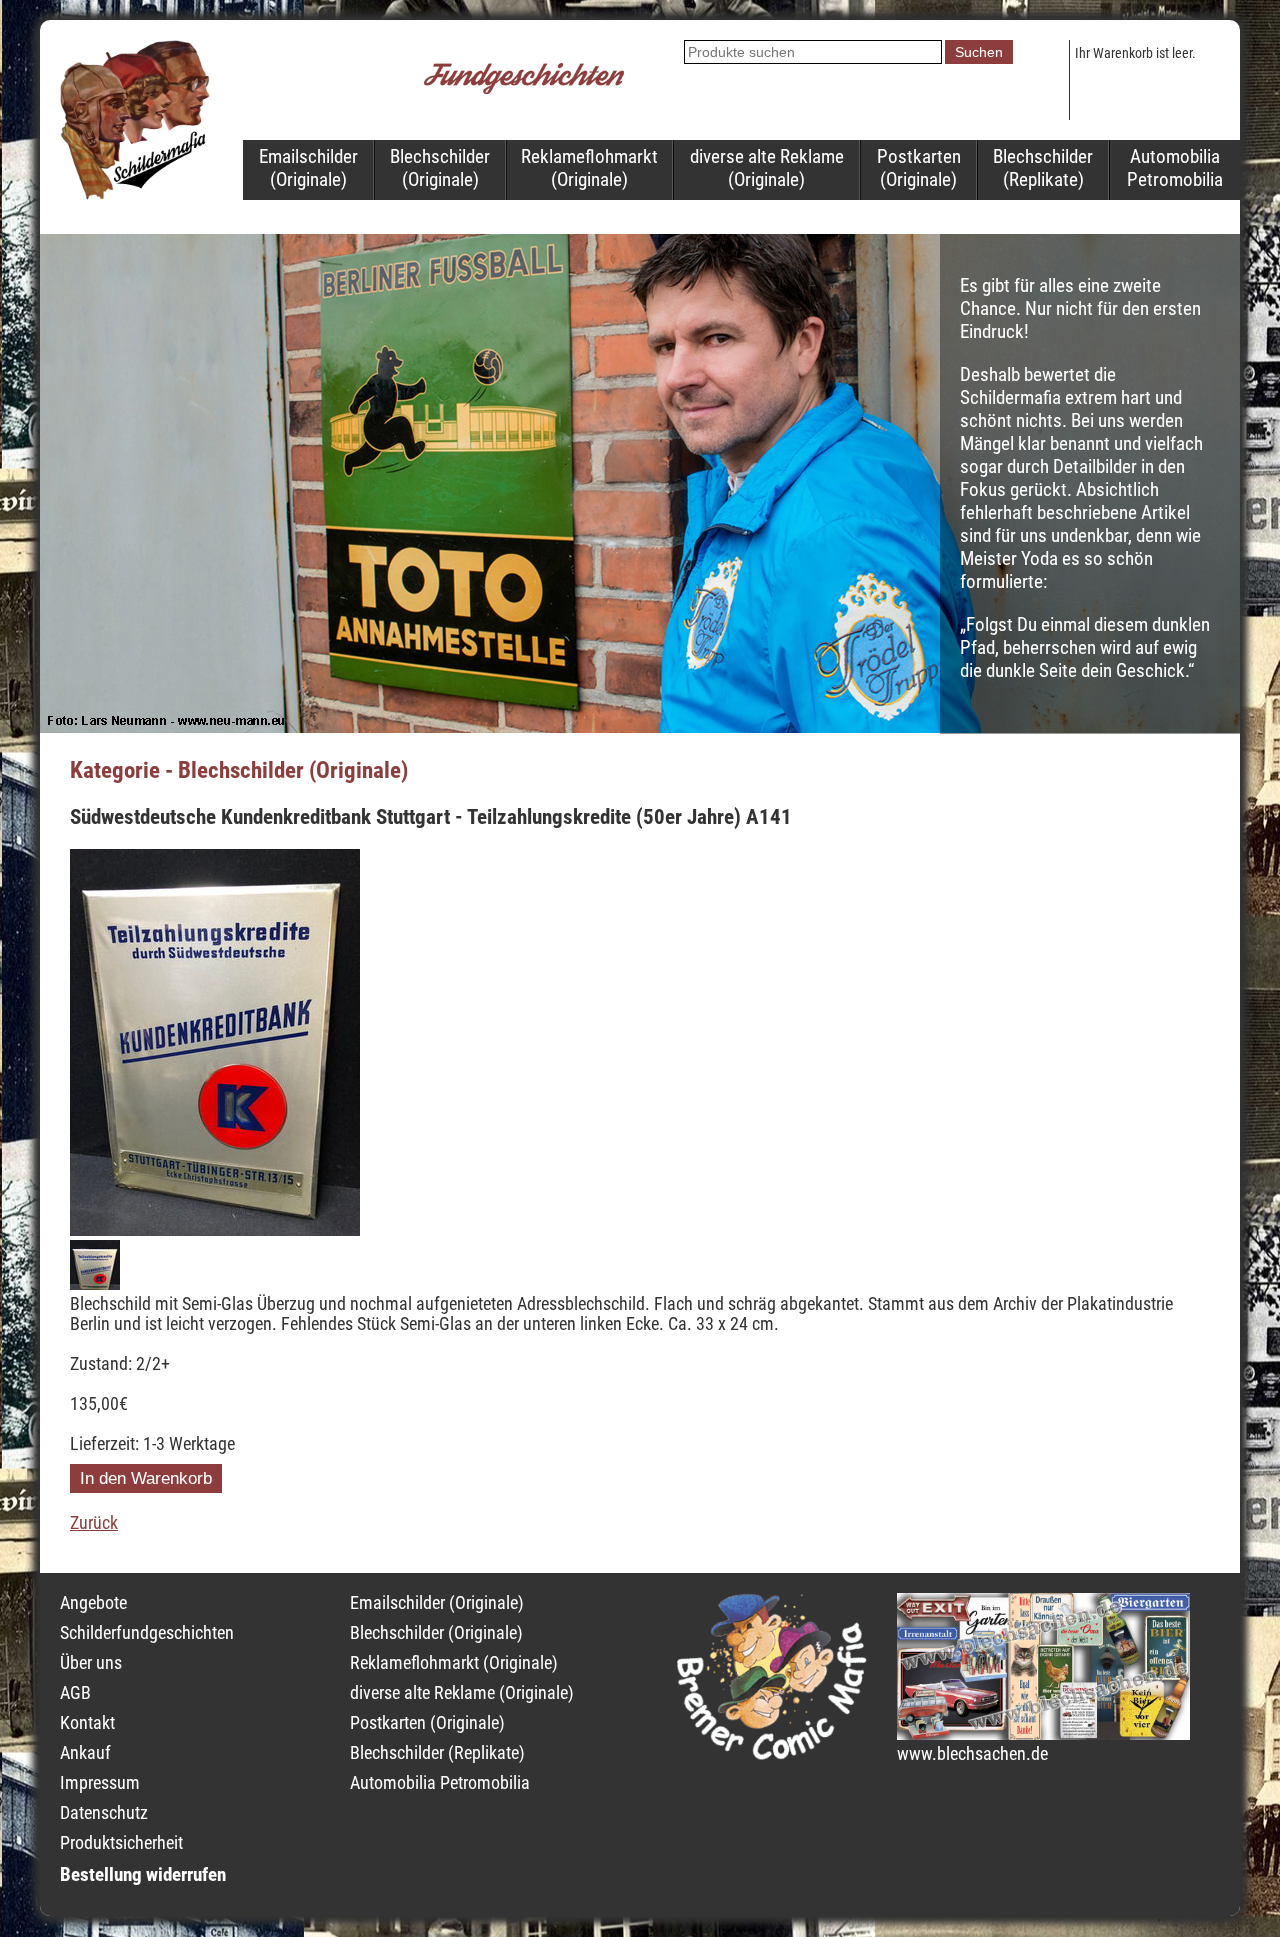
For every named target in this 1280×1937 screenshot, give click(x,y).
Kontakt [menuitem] (87, 1723)
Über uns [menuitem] (91, 1663)
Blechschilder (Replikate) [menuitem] (1043, 168)
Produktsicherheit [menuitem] (121, 1843)
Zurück (94, 1523)
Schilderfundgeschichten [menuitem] (147, 1633)
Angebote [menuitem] (93, 1603)
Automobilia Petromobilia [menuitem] (1175, 168)
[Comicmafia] (772, 1754)
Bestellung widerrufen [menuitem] (143, 1874)
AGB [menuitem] (75, 1693)
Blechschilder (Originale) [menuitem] (440, 168)
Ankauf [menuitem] (85, 1753)
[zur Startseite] (135, 194)
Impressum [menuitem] (100, 1783)
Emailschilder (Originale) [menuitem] (308, 168)
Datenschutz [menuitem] (104, 1813)
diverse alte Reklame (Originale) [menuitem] (767, 168)
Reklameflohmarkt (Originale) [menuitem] (589, 168)
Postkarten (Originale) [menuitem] (919, 168)
